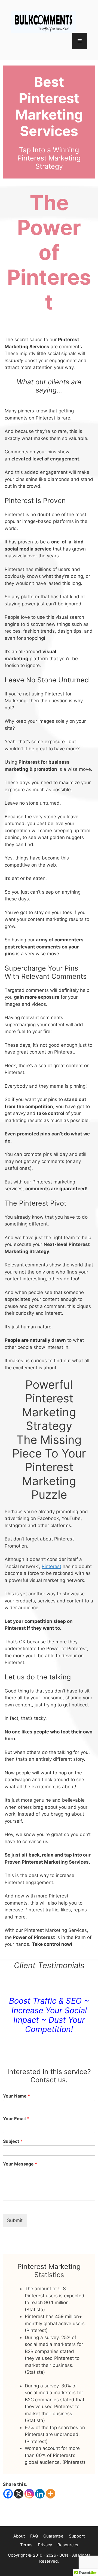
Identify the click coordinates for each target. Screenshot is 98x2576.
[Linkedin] (40, 2494)
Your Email (16, 2119)
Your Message (20, 2164)
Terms (26, 2545)
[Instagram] (29, 2494)
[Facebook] (8, 2494)
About (19, 2536)
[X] (19, 2494)
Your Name (16, 2096)
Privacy (45, 2545)
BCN (64, 2555)
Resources (68, 2545)
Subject (13, 2141)
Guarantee (53, 2536)
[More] (50, 2494)
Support (77, 2536)
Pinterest (51, 1566)
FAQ (34, 2536)
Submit (15, 2220)
